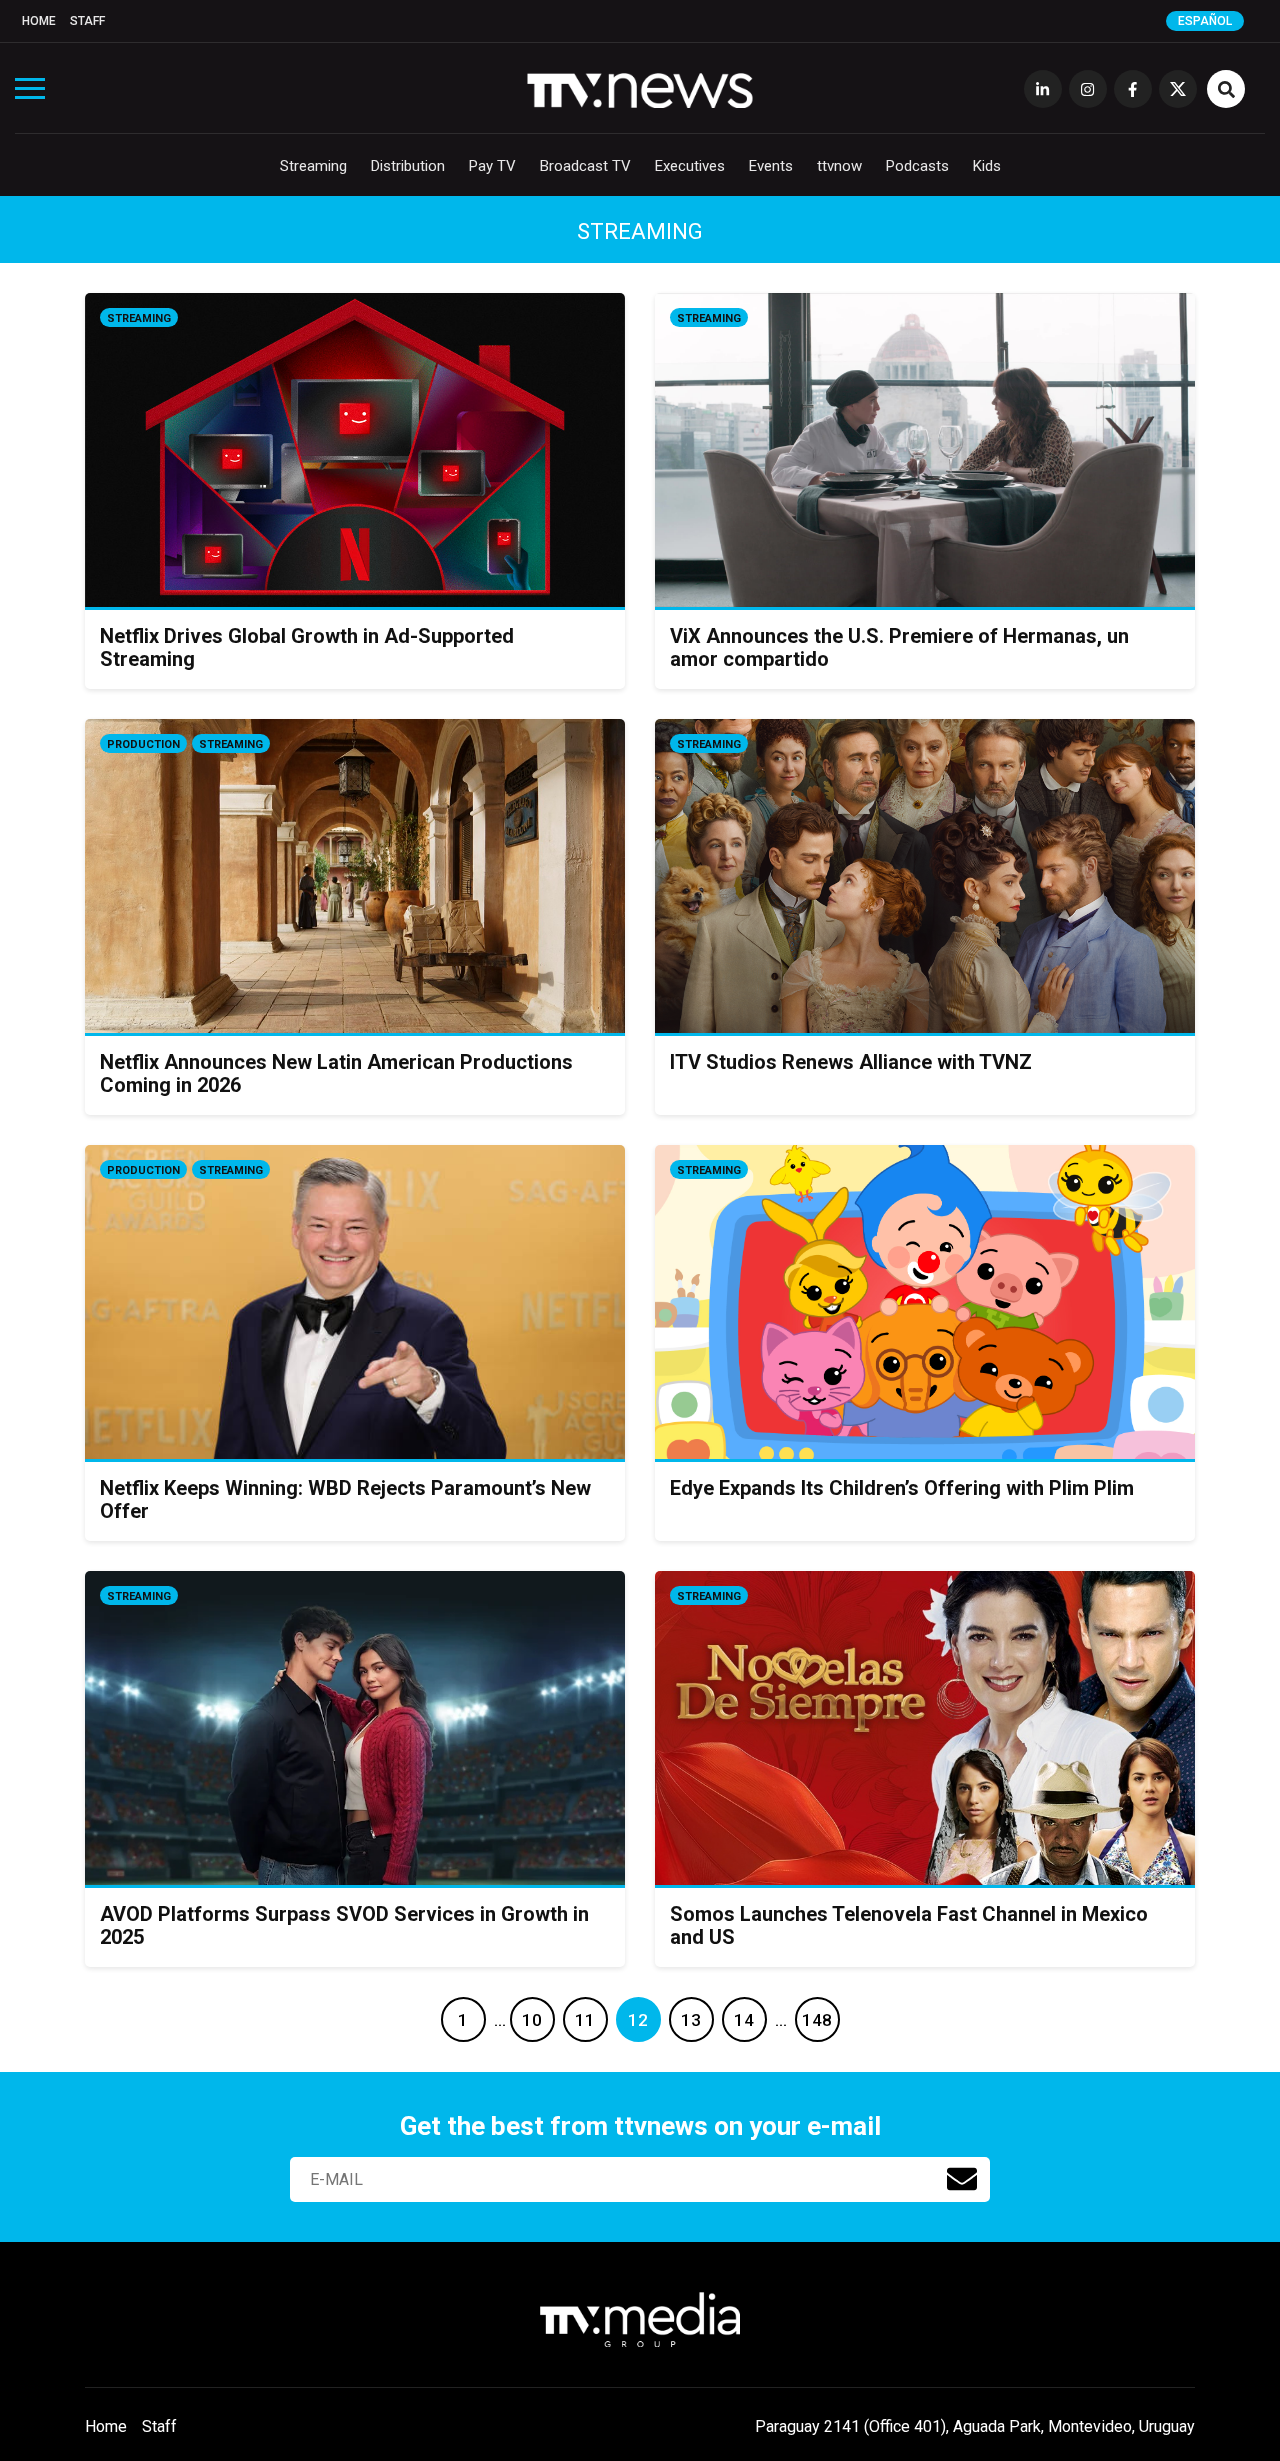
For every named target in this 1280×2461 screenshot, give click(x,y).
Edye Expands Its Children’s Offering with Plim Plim (902, 1488)
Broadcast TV (585, 166)
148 (817, 2020)
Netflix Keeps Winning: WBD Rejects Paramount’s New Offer (345, 1499)
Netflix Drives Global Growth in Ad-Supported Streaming (307, 647)
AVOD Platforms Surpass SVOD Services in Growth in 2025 (344, 1925)
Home (39, 21)
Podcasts (917, 166)
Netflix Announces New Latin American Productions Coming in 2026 (336, 1073)
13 (691, 2020)
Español (1205, 21)
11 (585, 2020)
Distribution (408, 166)
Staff (87, 21)
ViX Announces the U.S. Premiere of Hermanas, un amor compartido (899, 647)
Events (771, 166)
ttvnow (839, 166)
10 (532, 2020)
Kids (987, 166)
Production (143, 744)
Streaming (313, 166)
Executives (690, 166)
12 (638, 2020)
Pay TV (492, 166)
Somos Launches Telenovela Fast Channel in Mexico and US (909, 1925)
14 (744, 2020)
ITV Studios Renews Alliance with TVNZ (851, 1062)
